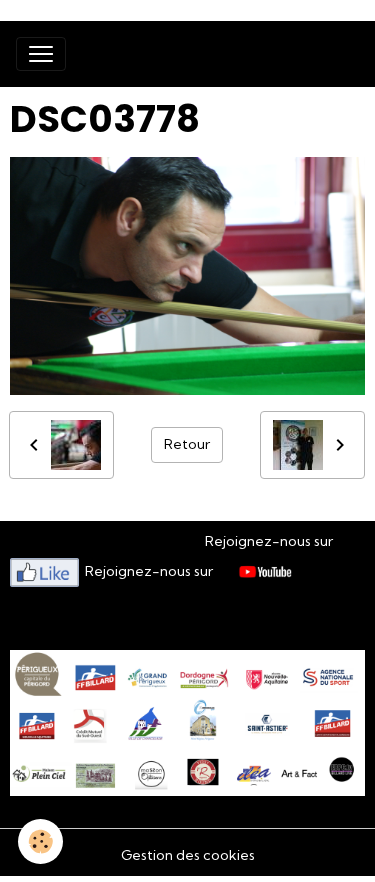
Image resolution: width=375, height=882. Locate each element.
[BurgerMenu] (41, 54)
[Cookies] (40, 841)
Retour (187, 444)
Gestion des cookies (188, 855)
